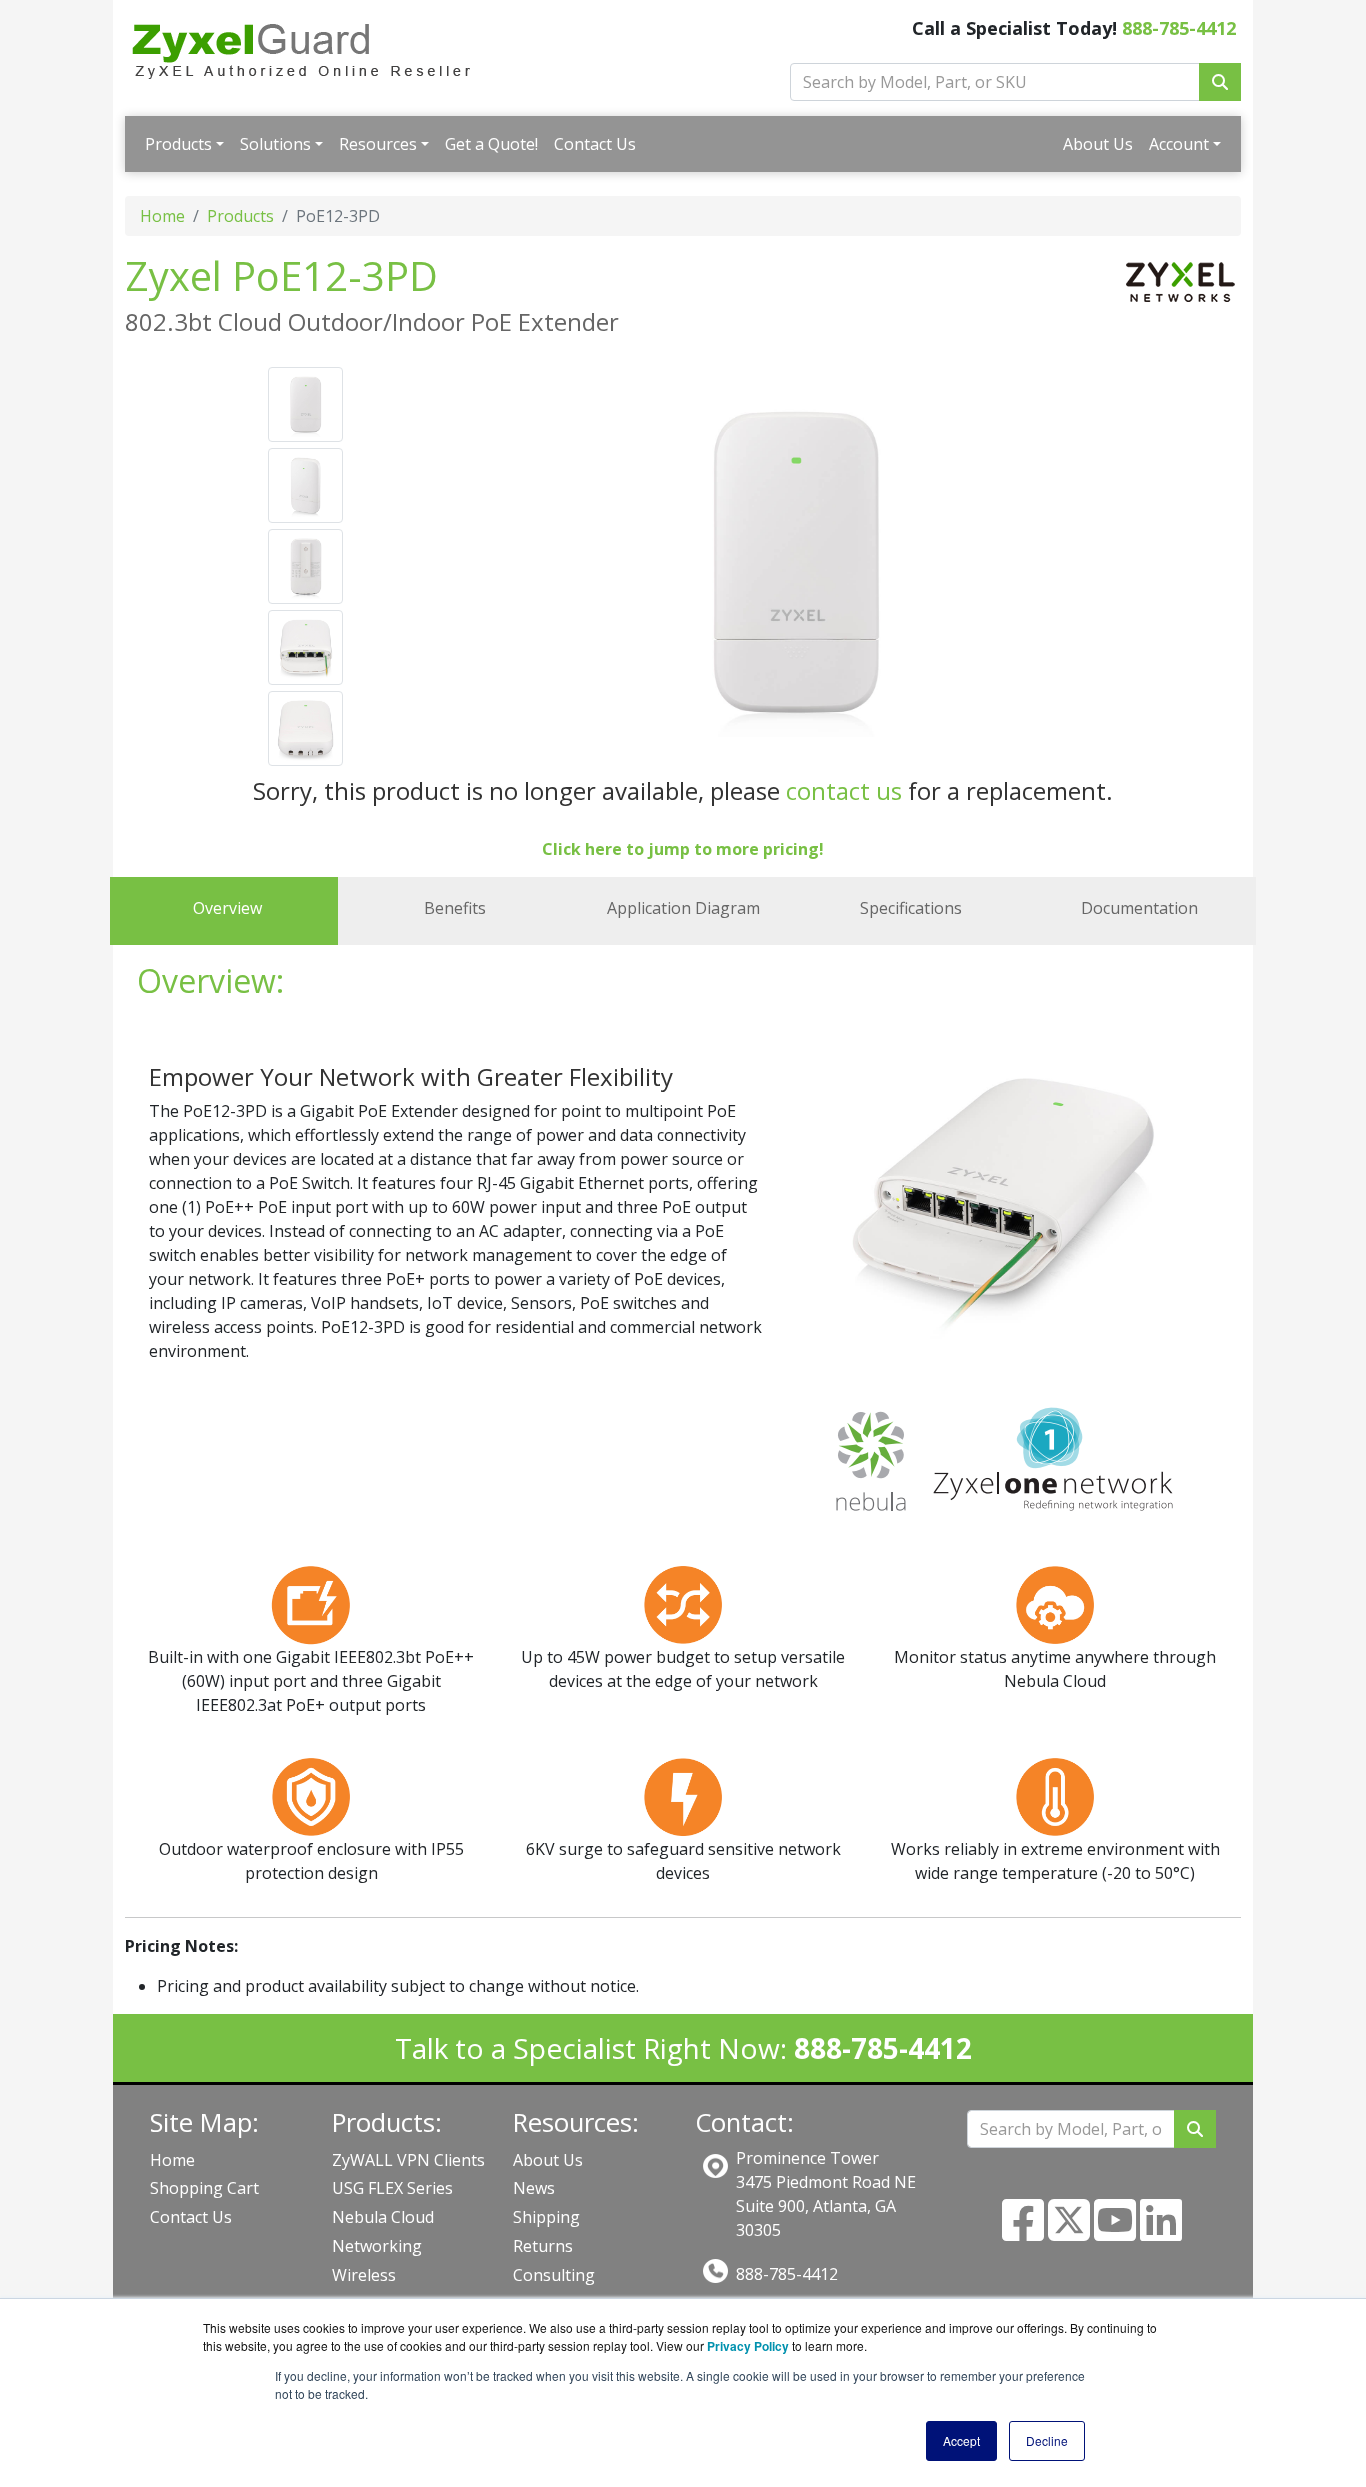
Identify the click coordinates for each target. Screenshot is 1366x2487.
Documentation (1139, 908)
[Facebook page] (1023, 2232)
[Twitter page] (1069, 2232)
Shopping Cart (204, 2188)
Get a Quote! (491, 144)
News (534, 2188)
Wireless (364, 2275)
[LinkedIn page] (1161, 2232)
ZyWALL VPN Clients (408, 2160)
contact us (844, 790)
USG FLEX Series (392, 2188)
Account (1179, 144)
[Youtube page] (1115, 2232)
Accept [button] (961, 2440)
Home (162, 216)
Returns (543, 2246)
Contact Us (595, 144)
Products (178, 144)
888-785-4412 (1179, 28)
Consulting (554, 2275)
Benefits (455, 908)
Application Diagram (683, 908)
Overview (227, 908)
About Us (1098, 144)
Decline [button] (1047, 2440)
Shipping (546, 2217)
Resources (378, 144)
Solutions (275, 144)
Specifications (911, 908)
